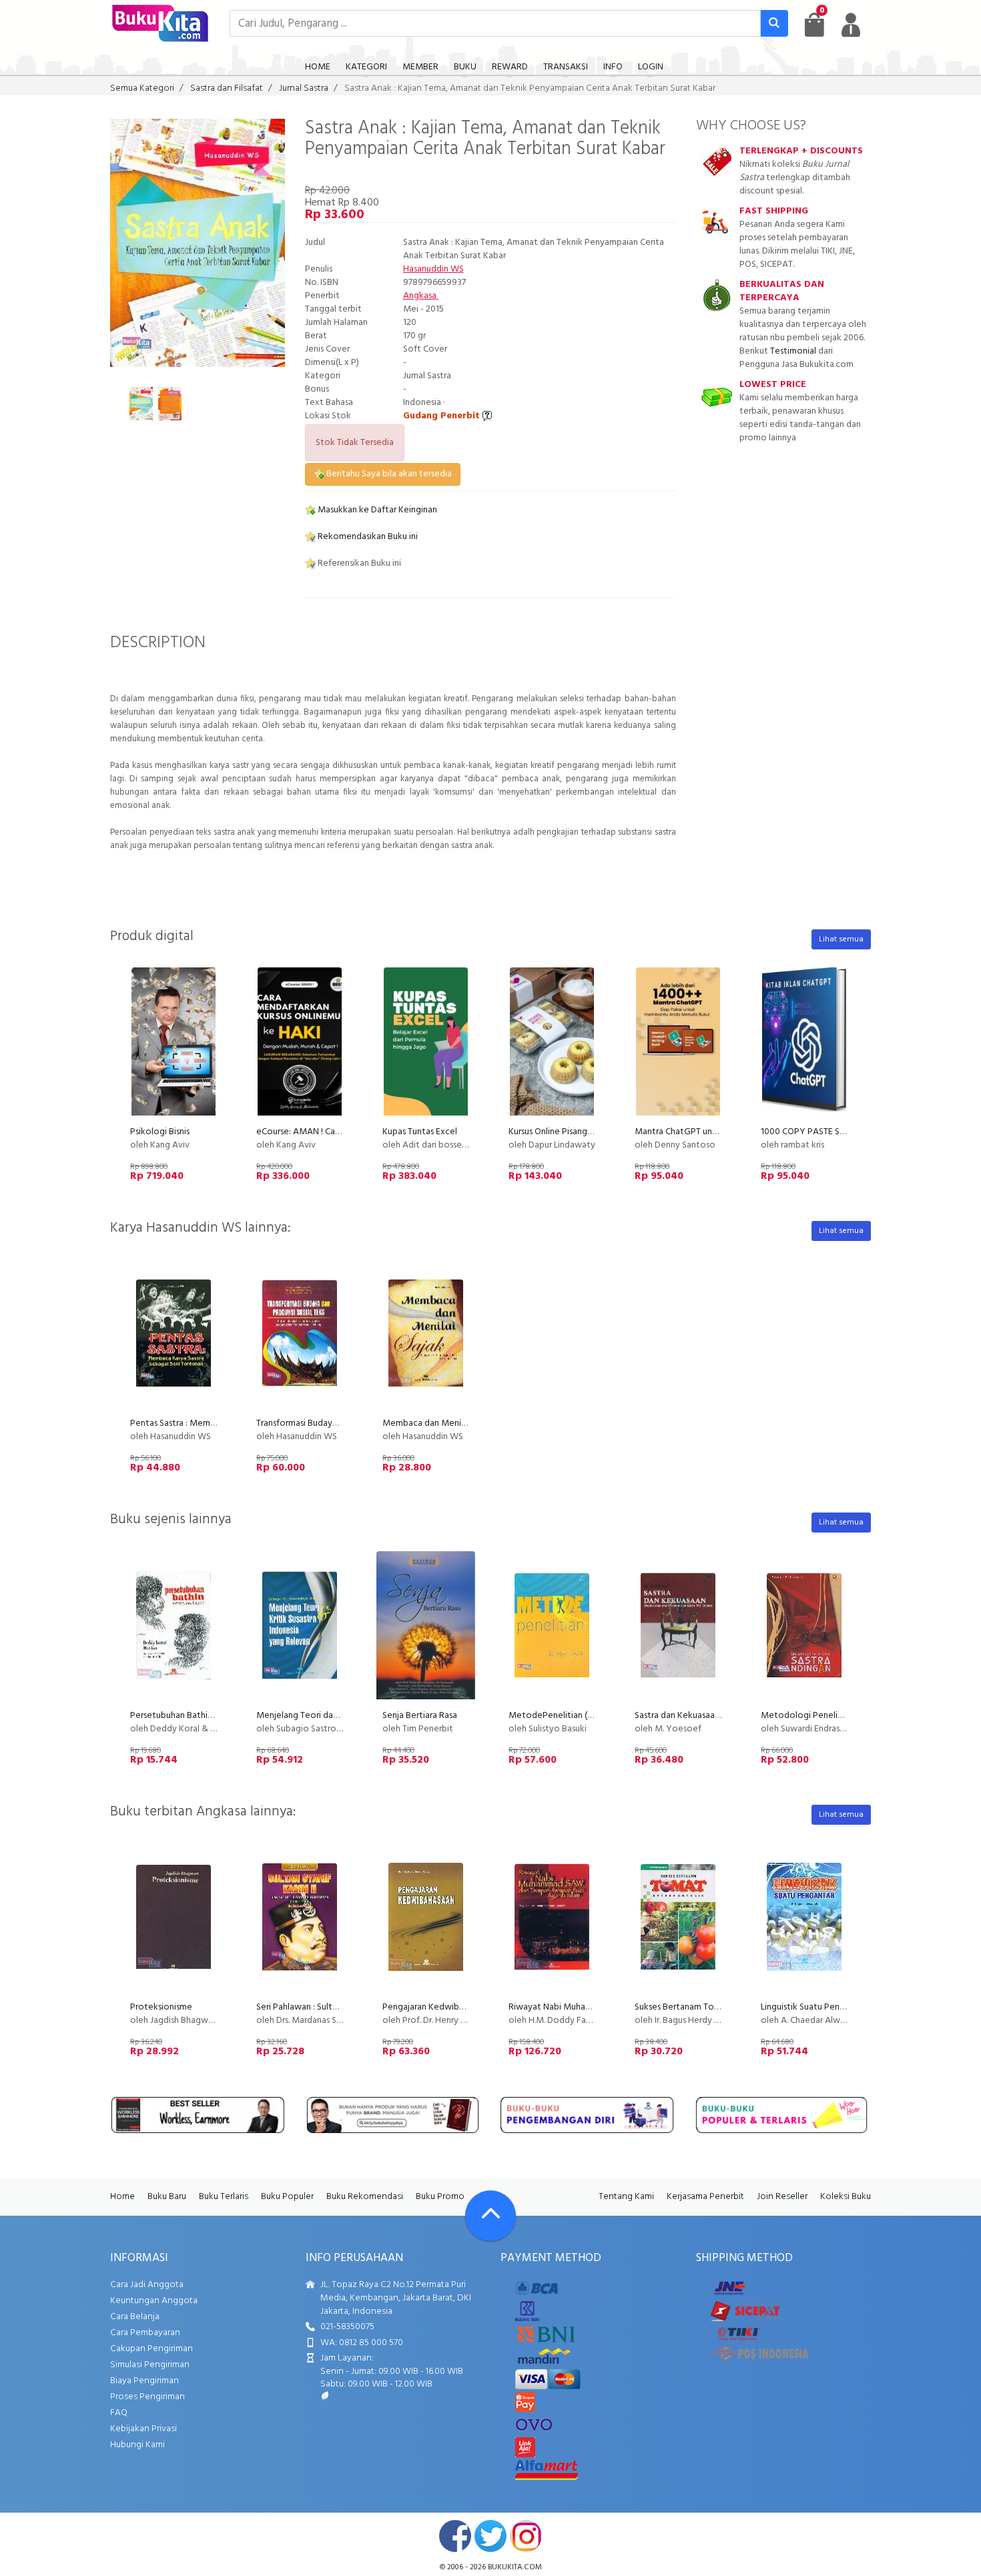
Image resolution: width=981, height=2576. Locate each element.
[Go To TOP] (490, 2216)
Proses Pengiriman (147, 2397)
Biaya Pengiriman (144, 2381)
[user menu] (851, 25)
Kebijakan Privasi (143, 2429)
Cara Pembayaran (145, 2333)
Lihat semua (841, 939)
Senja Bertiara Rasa (420, 1716)
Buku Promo (440, 2197)
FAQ (119, 2413)
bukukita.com (515, 2567)
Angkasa (421, 296)
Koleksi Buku (846, 2197)
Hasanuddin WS (433, 269)
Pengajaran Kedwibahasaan (436, 2007)
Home (122, 2197)
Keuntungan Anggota (154, 2301)
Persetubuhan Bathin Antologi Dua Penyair (215, 1716)
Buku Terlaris (224, 2197)
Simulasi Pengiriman (150, 2365)
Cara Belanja (135, 2317)
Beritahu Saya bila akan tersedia (388, 474)
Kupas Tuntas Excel (420, 1132)
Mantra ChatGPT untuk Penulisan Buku (710, 1132)
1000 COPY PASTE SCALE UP (817, 1132)
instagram (526, 2536)
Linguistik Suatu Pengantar (813, 2007)
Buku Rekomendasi (365, 2197)
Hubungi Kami (137, 2445)
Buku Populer (287, 2197)
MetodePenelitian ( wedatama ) (573, 1716)
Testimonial (793, 351)
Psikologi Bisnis (160, 1132)
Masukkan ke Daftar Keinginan (376, 510)
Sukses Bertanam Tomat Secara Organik (713, 2007)
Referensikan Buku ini (358, 563)
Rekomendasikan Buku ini (367, 537)
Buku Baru (167, 2197)
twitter (490, 2536)
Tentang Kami (626, 2197)
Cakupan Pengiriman (151, 2349)
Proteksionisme (161, 2007)
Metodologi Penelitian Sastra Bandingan (842, 1716)
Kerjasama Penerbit (705, 2197)
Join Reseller (782, 2197)
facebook (455, 2536)
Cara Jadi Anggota (147, 2285)
